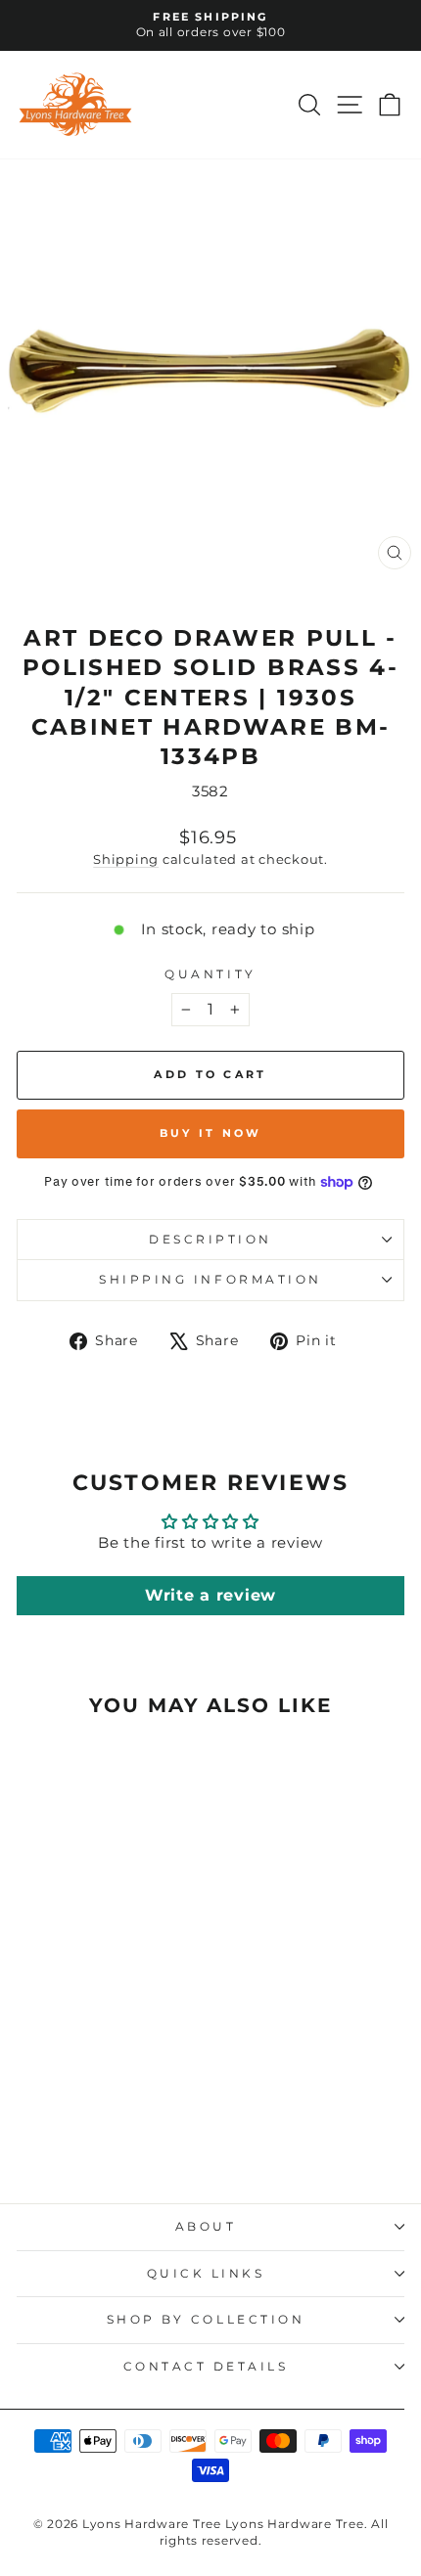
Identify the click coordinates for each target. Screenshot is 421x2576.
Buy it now (211, 1133)
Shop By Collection (206, 2320)
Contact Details (206, 2367)
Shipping (126, 859)
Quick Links (206, 2274)
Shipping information (210, 1280)
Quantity (210, 974)
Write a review (210, 1595)
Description (210, 1240)
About (206, 2227)
